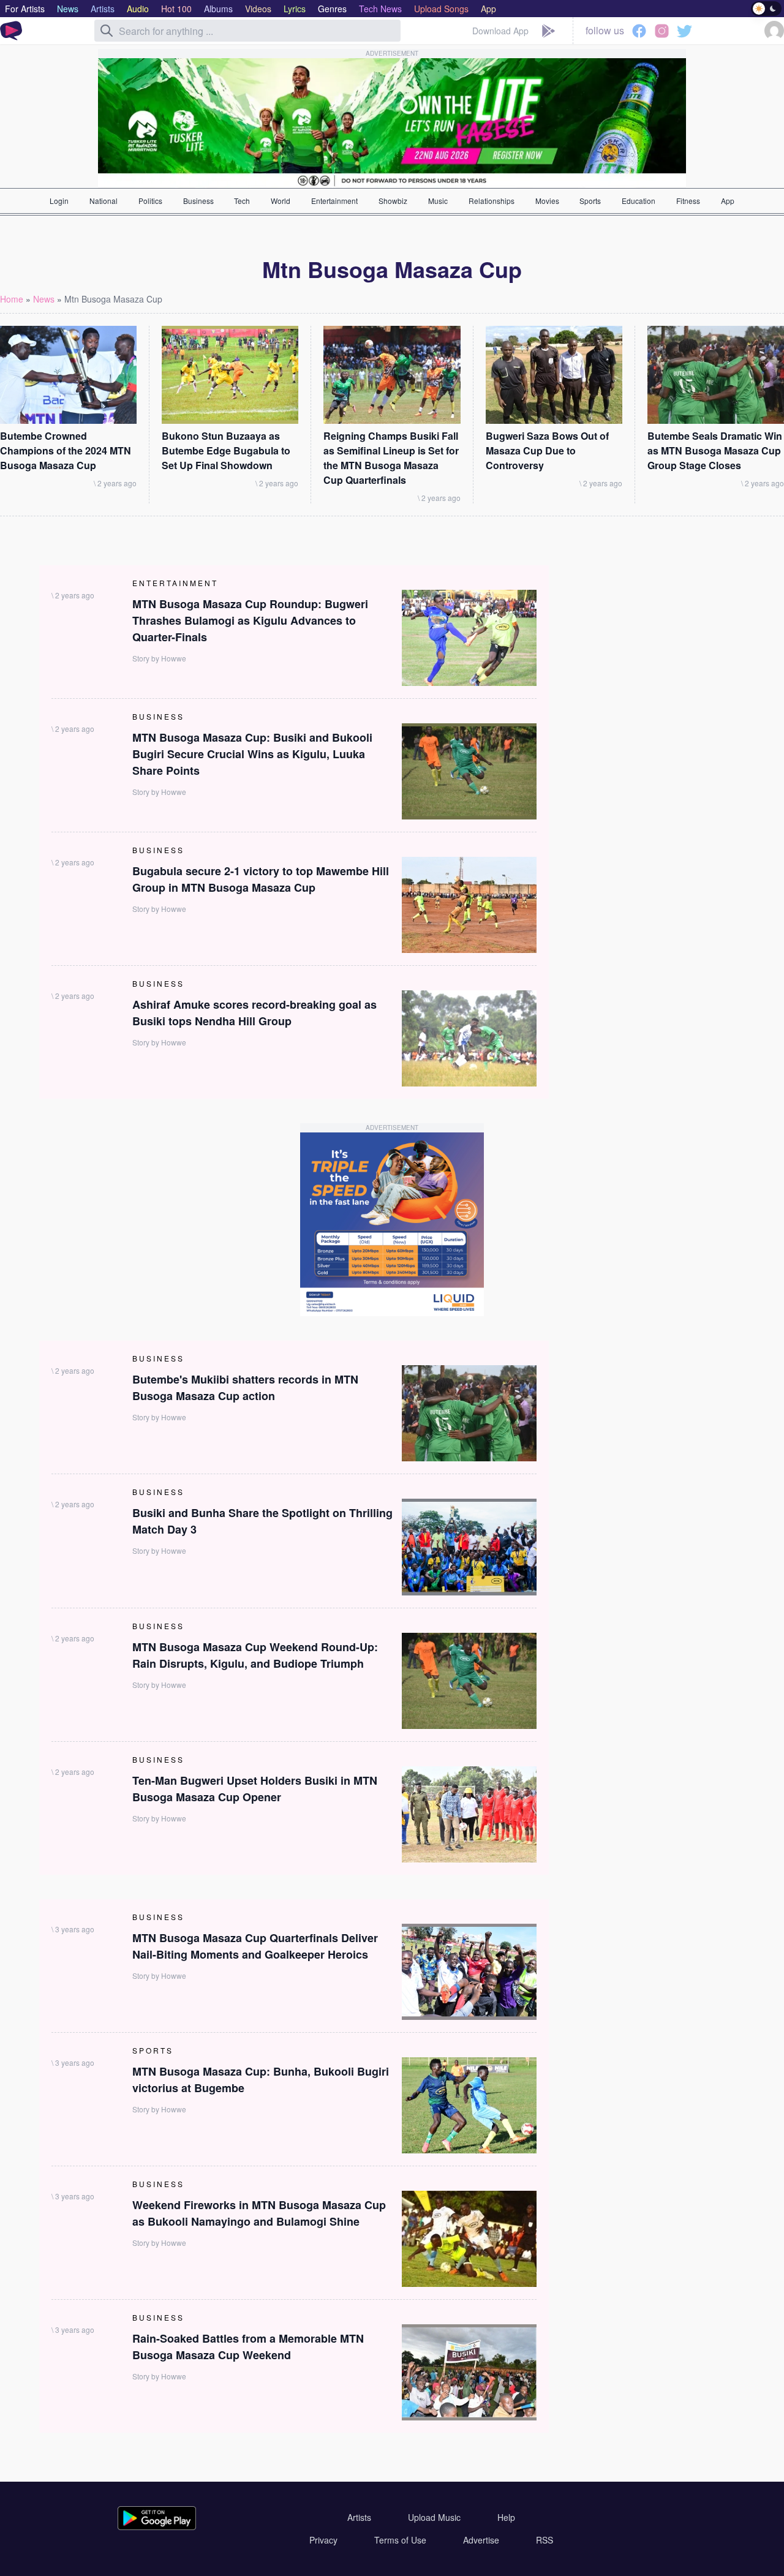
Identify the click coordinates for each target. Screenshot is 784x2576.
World (281, 201)
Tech (242, 201)
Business (198, 201)
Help (506, 2517)
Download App (500, 31)
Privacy (323, 2540)
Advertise (481, 2540)
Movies (547, 201)
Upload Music (434, 2517)
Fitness (688, 201)
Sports (590, 201)
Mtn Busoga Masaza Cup (113, 299)
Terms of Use (400, 2540)
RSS (545, 2540)
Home (12, 299)
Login (59, 201)
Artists (359, 2517)
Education (639, 201)
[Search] (107, 31)
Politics (150, 201)
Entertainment (334, 201)
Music (438, 201)
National (104, 201)
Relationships (492, 201)
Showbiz (393, 201)
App (728, 201)
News (44, 299)
